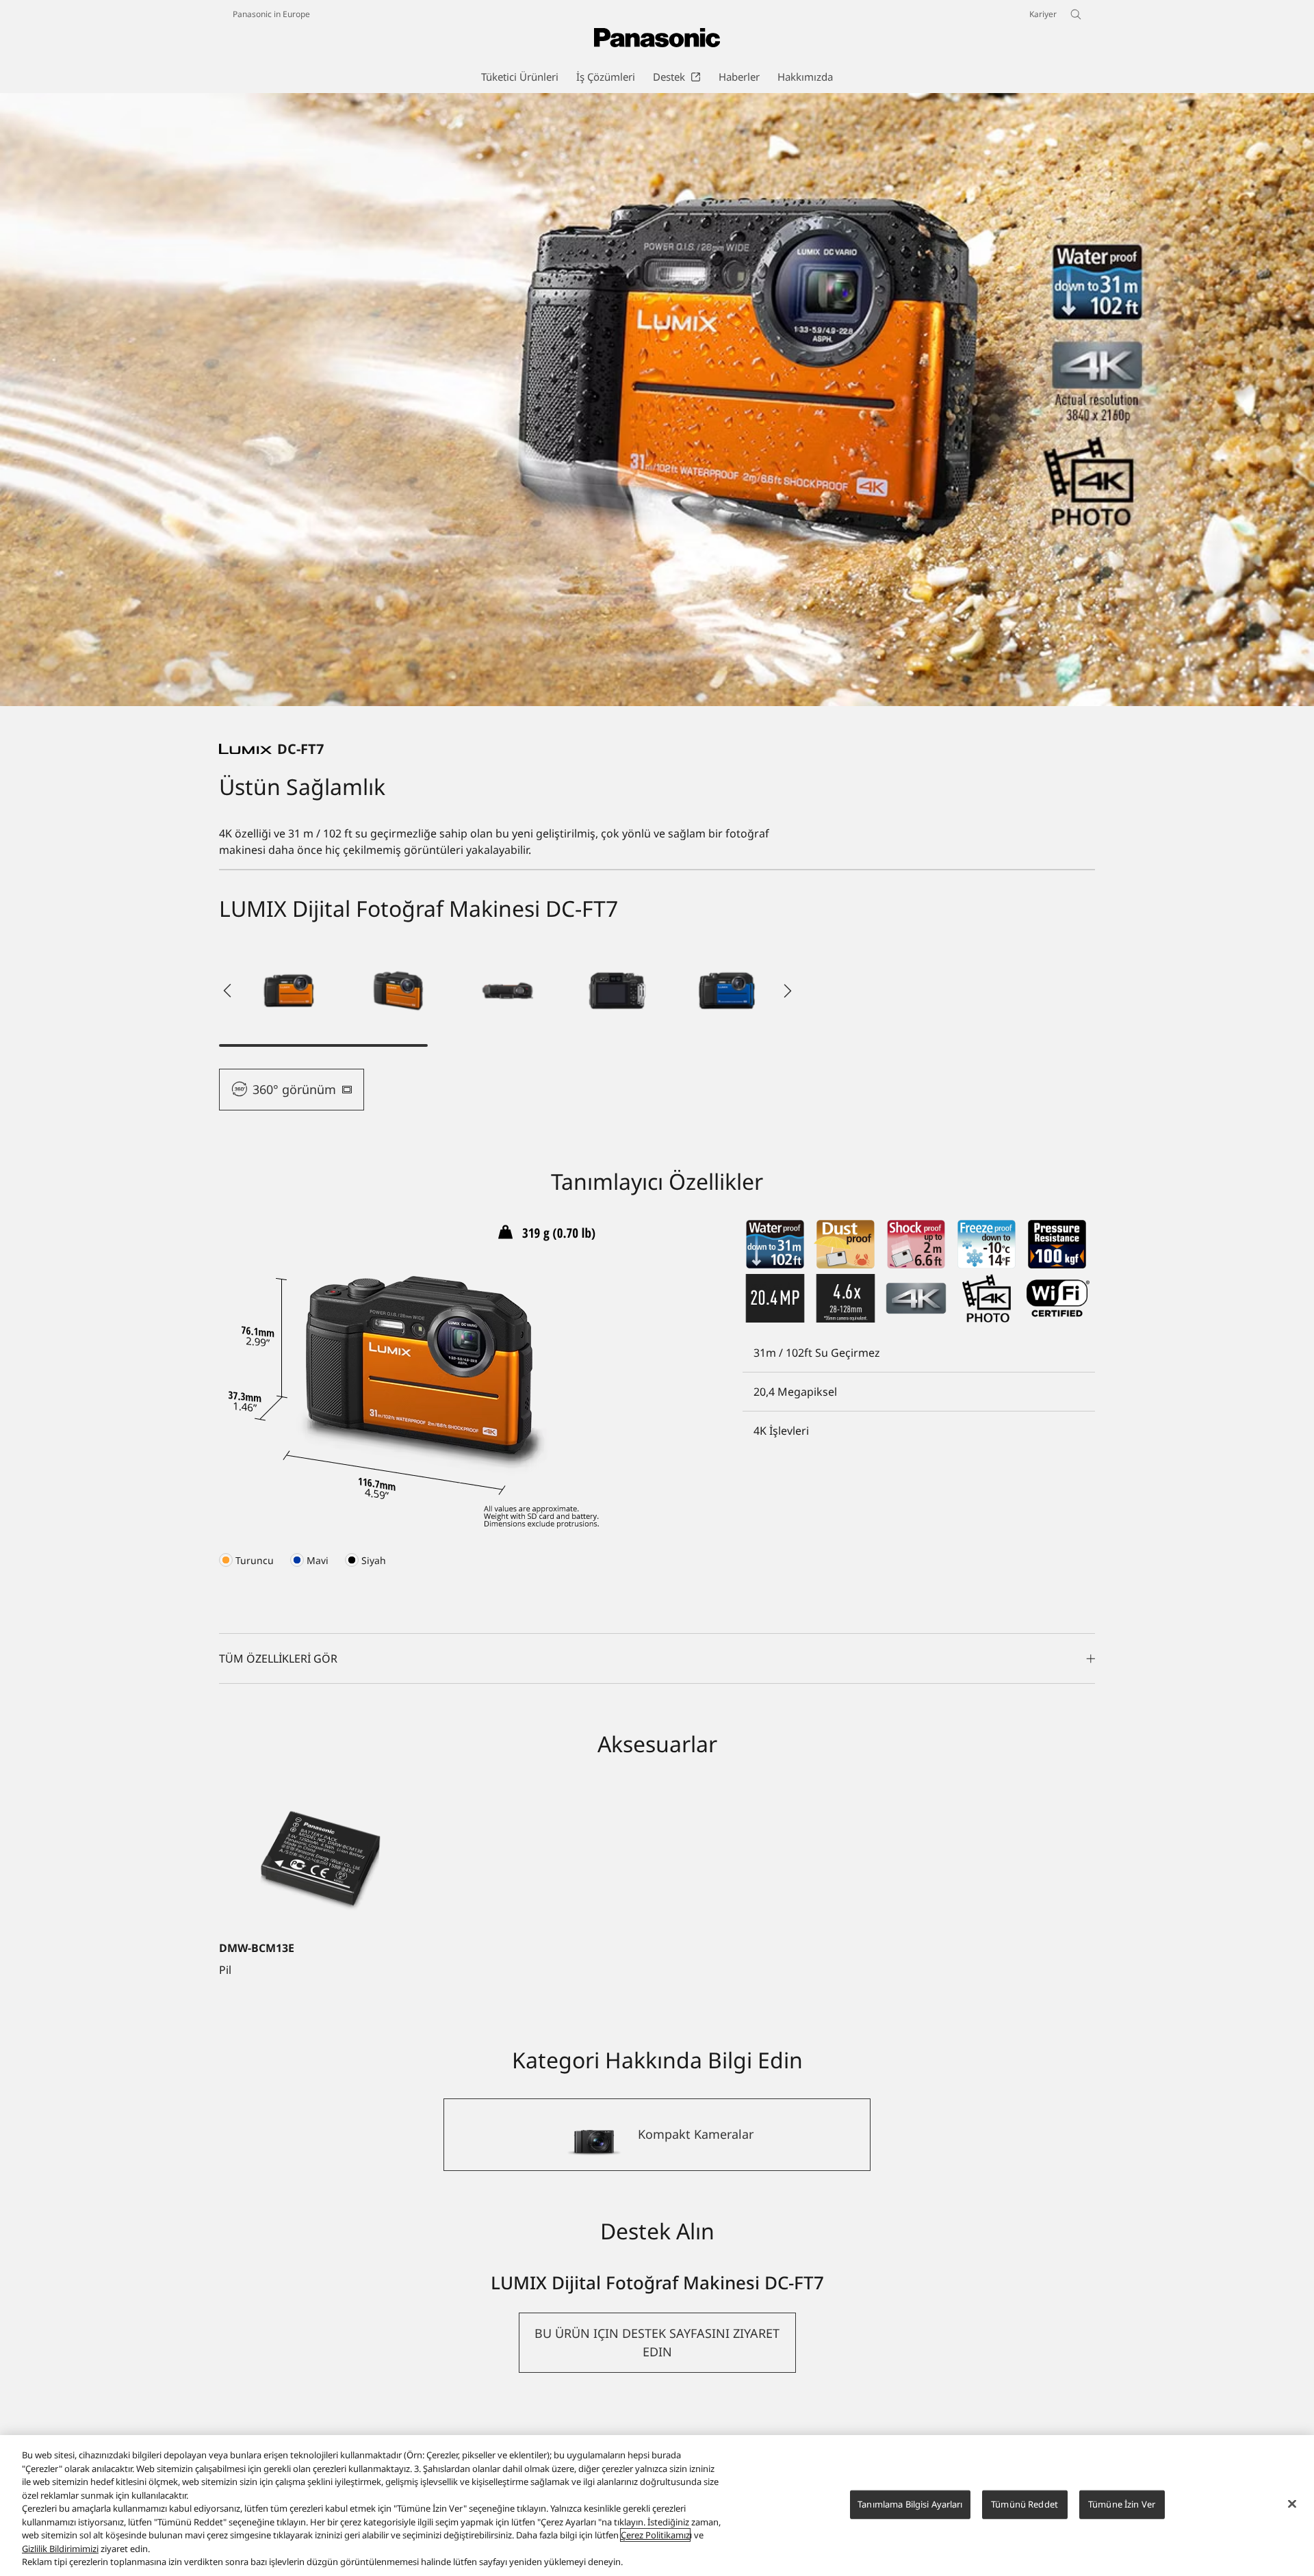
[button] (289, 991)
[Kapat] (1292, 2504)
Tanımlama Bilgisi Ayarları (910, 2504)
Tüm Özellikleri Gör (278, 1658)
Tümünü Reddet (1025, 2504)
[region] (657, 2506)
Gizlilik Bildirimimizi (60, 2549)
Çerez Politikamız (655, 2535)
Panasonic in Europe (271, 14)
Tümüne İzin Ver (1122, 2504)
